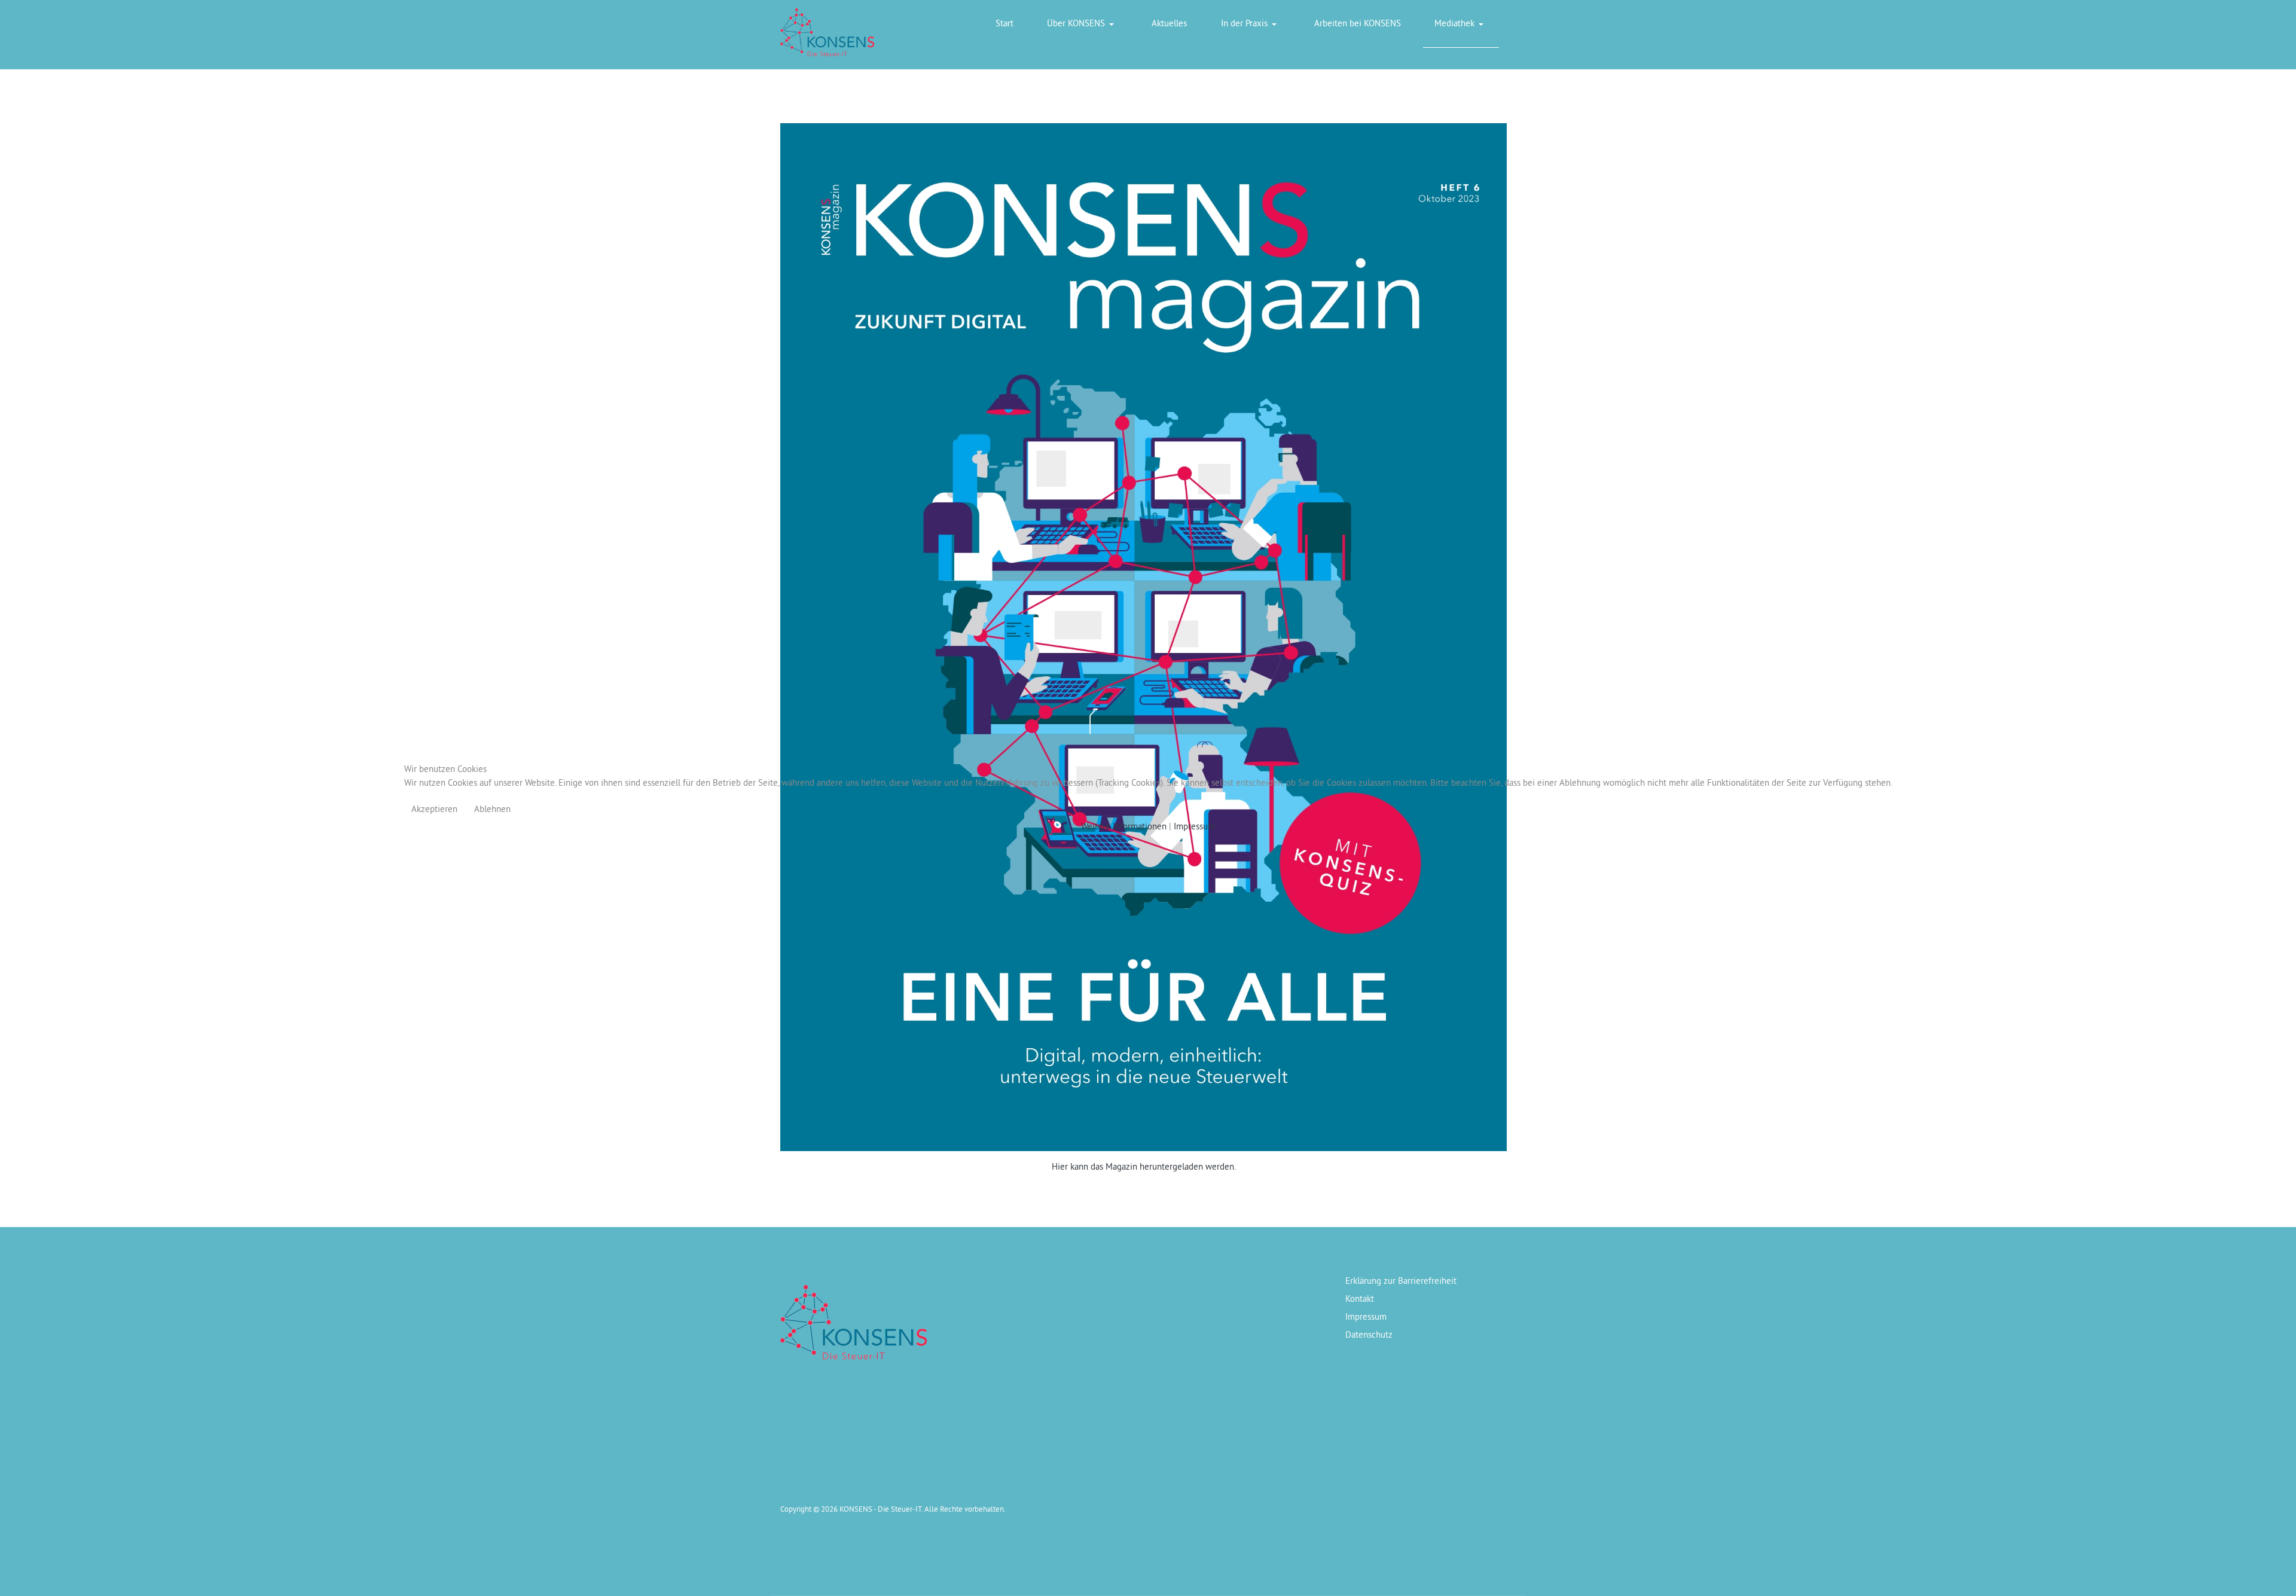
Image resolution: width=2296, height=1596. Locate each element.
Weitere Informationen (1124, 826)
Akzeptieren (434, 809)
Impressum (1194, 826)
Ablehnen (492, 809)
